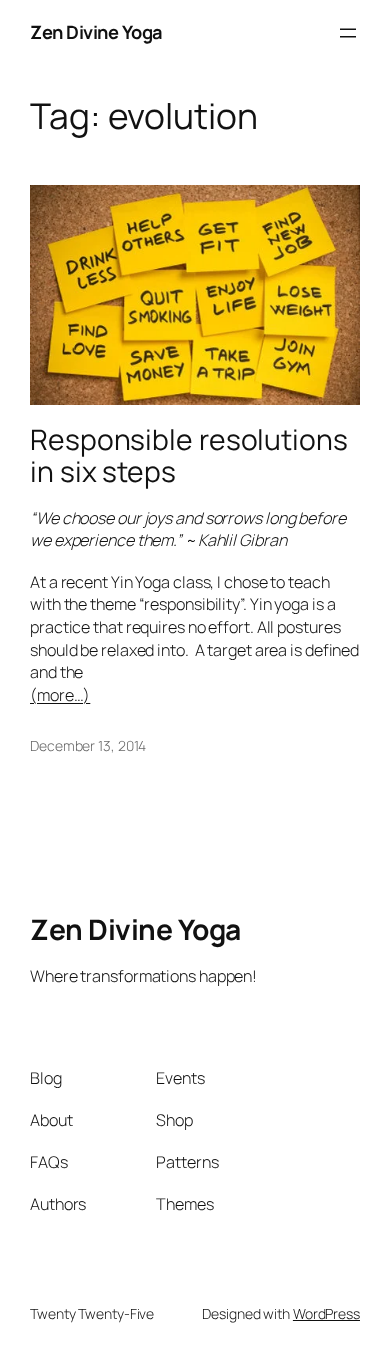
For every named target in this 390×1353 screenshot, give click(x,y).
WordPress (326, 1313)
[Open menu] (348, 33)
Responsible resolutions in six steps (189, 456)
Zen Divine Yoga (96, 32)
